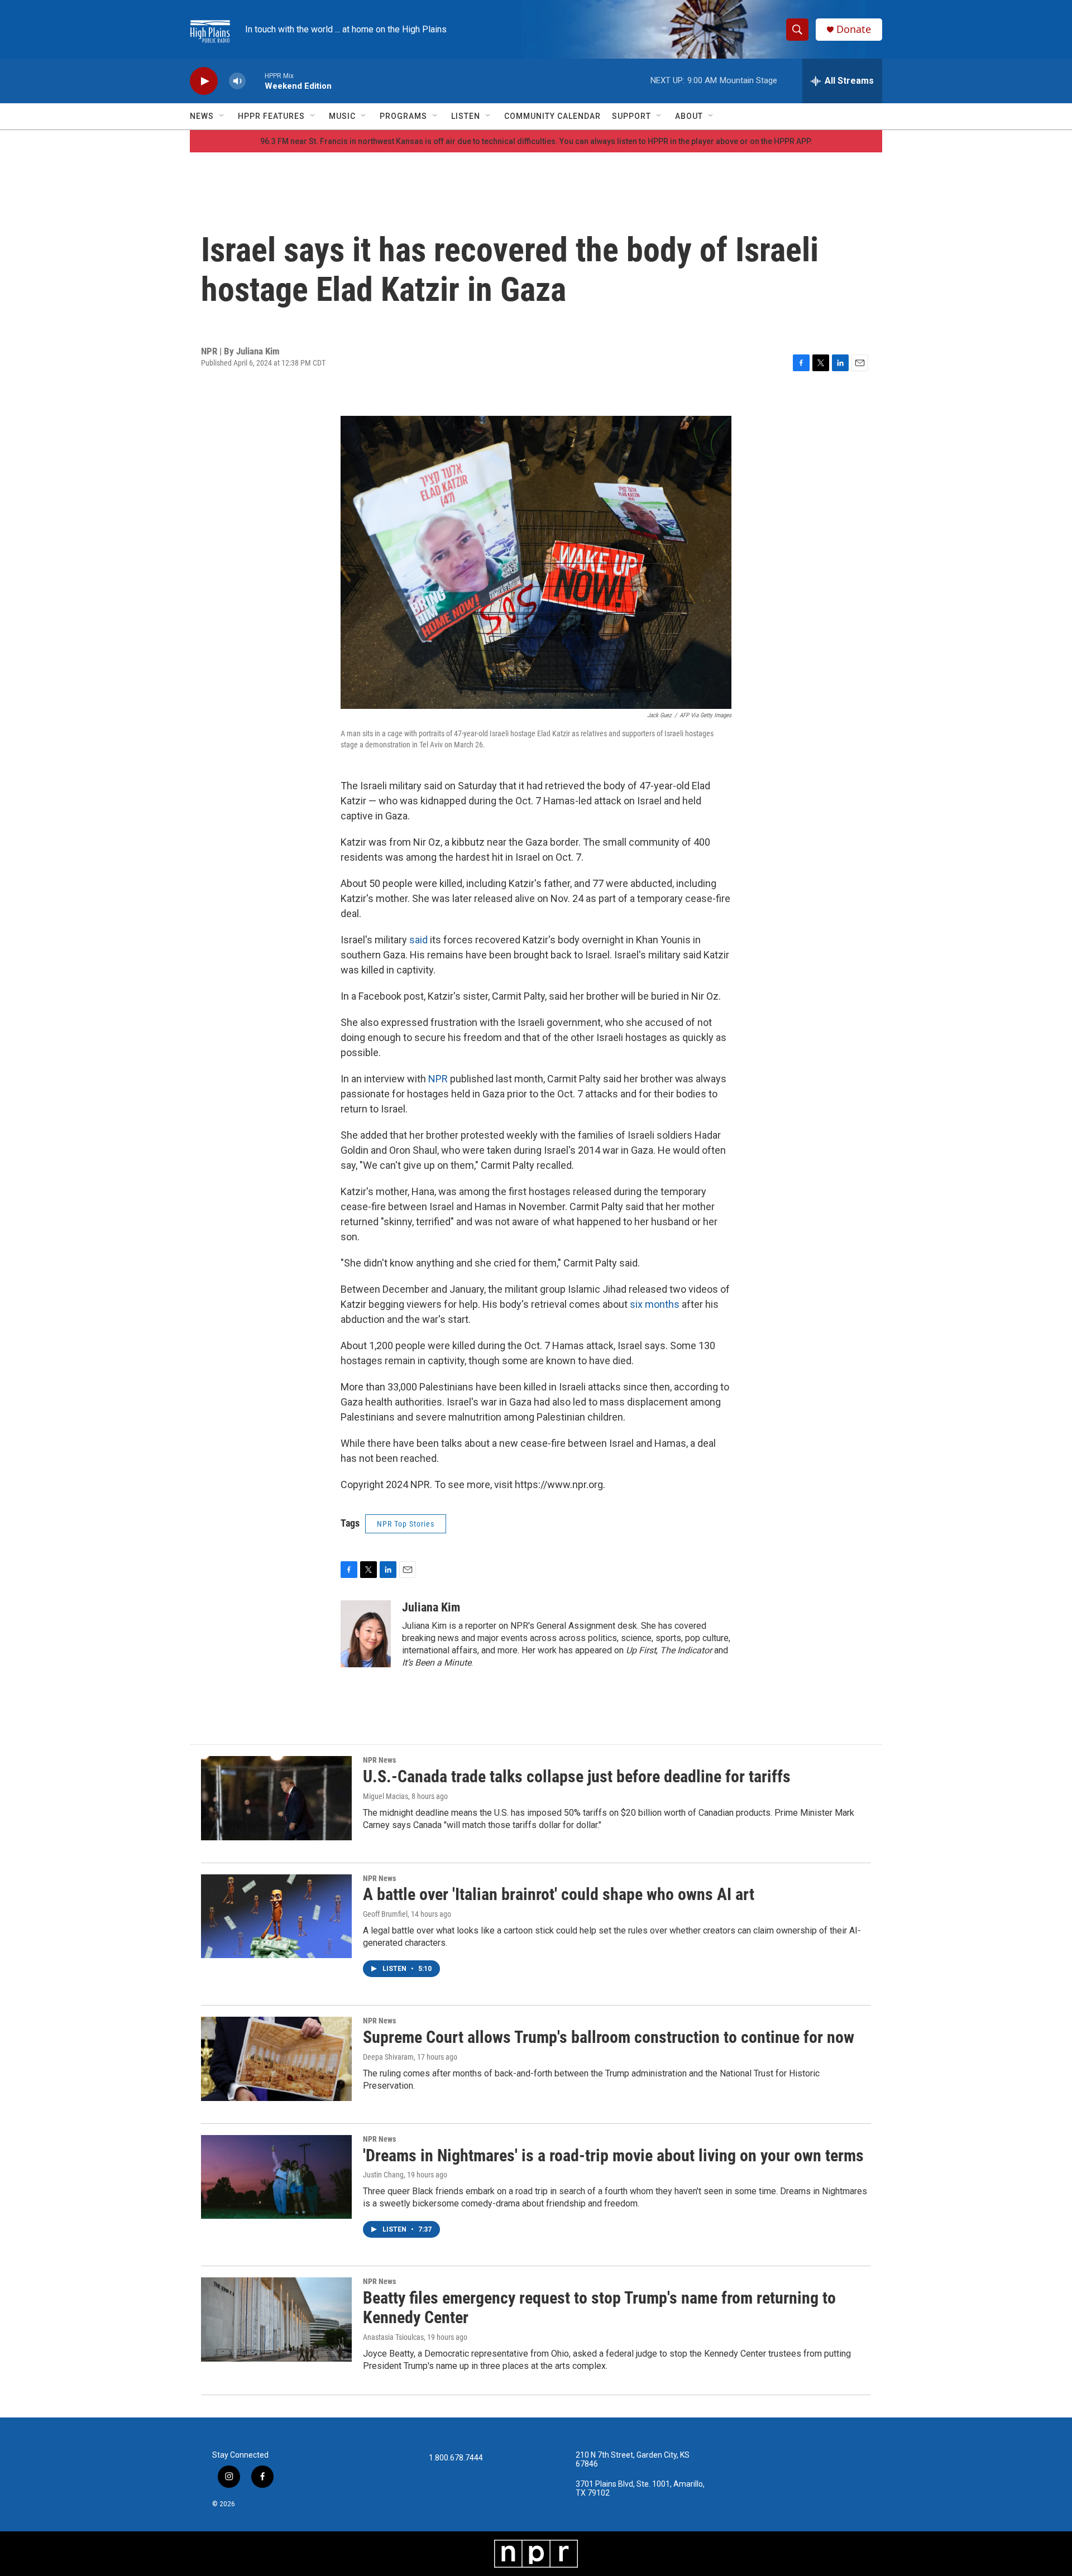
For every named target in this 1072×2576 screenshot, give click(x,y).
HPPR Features (271, 116)
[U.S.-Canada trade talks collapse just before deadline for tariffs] (276, 1798)
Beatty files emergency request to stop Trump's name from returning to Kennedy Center (599, 2308)
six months (655, 1304)
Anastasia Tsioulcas (393, 2337)
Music (342, 116)
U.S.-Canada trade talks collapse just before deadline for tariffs (577, 1776)
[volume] (237, 81)
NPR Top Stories (406, 1524)
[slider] (255, 81)
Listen (466, 116)
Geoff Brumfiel (385, 1914)
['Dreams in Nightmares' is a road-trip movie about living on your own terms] (276, 2177)
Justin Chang (383, 2175)
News (202, 116)
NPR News (379, 1760)
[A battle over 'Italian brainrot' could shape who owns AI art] (276, 1916)
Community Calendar (552, 116)
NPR (439, 1079)
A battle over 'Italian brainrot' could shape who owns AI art (559, 1894)
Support (631, 116)
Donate (854, 29)
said (420, 940)
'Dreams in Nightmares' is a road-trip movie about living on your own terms (613, 2155)
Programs (403, 116)
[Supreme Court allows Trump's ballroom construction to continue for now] (276, 2059)
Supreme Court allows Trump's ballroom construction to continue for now (609, 2037)
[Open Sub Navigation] (222, 116)
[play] (204, 81)
